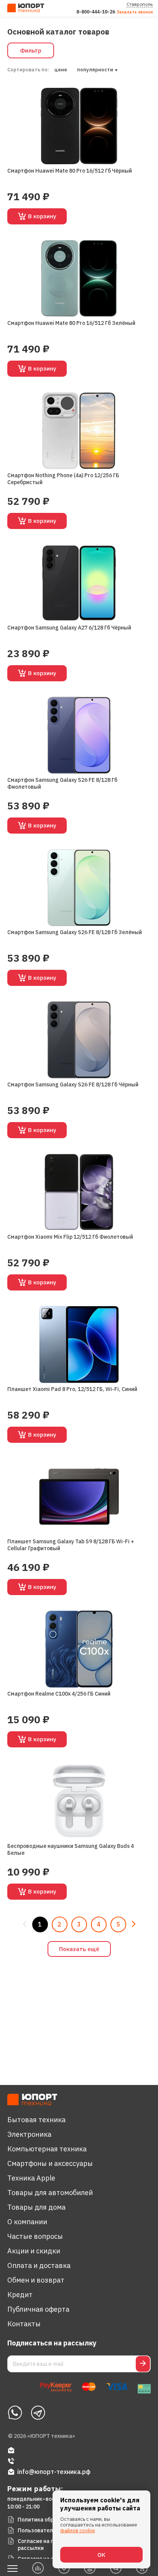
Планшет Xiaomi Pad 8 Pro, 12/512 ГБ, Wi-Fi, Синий (72, 1389)
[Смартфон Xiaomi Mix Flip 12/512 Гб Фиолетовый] (79, 1192)
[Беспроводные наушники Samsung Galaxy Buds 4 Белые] (79, 1801)
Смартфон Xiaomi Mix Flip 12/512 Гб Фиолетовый (70, 1237)
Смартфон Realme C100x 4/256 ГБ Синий (59, 1694)
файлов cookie (78, 2531)
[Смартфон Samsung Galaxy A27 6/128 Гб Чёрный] (79, 583)
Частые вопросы (35, 2236)
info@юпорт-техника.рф (54, 2472)
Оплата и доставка (39, 2265)
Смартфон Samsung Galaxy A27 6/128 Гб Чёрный (69, 628)
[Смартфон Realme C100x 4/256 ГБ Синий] (79, 1649)
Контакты (24, 2324)
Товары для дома (36, 2207)
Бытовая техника (36, 2120)
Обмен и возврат (36, 2280)
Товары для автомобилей (50, 2193)
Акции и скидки (34, 2251)
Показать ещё (79, 1949)
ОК (101, 2555)
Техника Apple (31, 2178)
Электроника (29, 2134)
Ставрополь (140, 4)
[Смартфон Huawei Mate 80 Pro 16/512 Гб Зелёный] (79, 278)
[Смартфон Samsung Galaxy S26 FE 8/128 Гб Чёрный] (79, 1040)
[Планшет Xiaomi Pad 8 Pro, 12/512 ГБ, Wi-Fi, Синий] (79, 1344)
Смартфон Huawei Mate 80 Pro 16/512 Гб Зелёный (71, 323)
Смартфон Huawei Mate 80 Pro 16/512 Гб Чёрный (70, 171)
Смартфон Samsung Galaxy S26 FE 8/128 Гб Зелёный (75, 932)
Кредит (20, 2295)
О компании (27, 2222)
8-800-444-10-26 (96, 12)
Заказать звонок (135, 12)
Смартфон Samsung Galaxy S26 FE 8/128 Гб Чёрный (73, 1084)
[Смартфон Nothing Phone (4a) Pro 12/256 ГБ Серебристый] (79, 431)
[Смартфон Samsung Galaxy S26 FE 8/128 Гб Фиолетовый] (79, 735)
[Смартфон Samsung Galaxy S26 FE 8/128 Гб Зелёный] (79, 888)
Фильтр (31, 50)
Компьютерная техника (47, 2149)
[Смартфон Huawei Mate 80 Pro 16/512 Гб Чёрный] (79, 126)
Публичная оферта (38, 2309)
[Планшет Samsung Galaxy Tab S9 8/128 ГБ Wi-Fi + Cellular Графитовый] (79, 1497)
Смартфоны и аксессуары (50, 2163)
